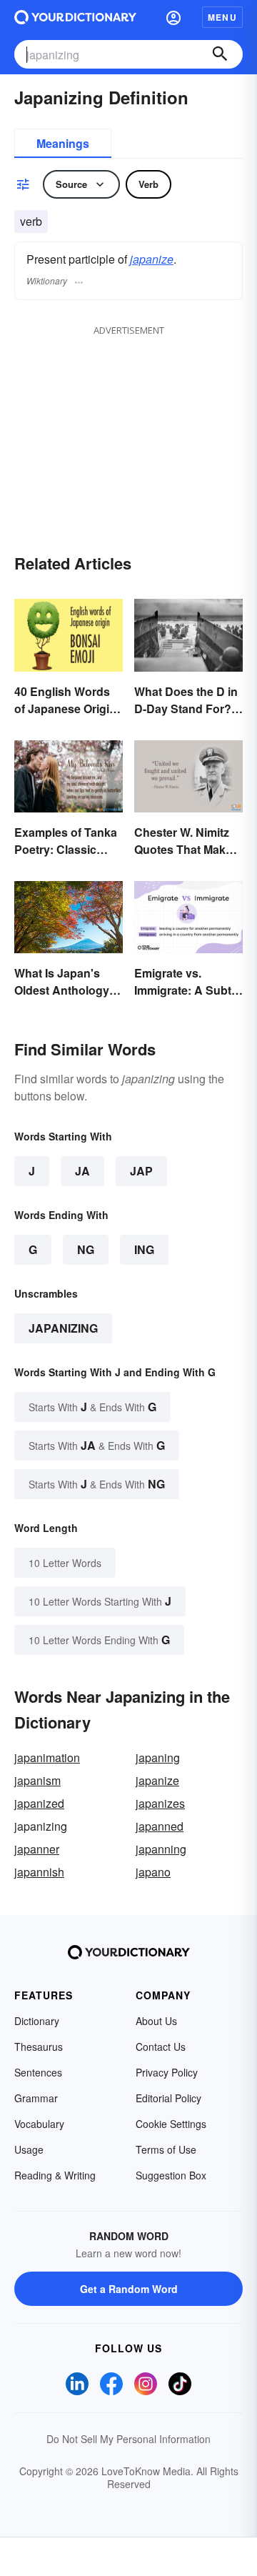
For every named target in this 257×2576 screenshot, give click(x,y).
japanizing (63, 1328)
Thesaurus (39, 2047)
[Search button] (220, 54)
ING (144, 1249)
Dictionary (37, 2021)
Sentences (38, 2072)
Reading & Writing (55, 2175)
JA (82, 1171)
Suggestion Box (171, 2175)
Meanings (63, 143)
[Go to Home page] (75, 17)
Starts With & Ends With (92, 1407)
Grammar (36, 2098)
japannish (39, 1872)
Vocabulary (39, 2124)
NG (86, 1249)
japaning (158, 1757)
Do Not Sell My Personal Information (128, 2439)
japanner (37, 1849)
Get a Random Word (129, 2289)
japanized (39, 1803)
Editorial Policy (168, 2098)
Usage (29, 2149)
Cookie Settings (171, 2124)
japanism (37, 1780)
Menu (222, 17)
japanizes (160, 1803)
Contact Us (161, 2047)
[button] (173, 17)
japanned (160, 1826)
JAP (141, 1171)
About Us (156, 2021)
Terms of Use (166, 2149)
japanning (161, 1849)
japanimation (47, 1757)
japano (153, 1872)
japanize (152, 259)
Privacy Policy (167, 2072)
